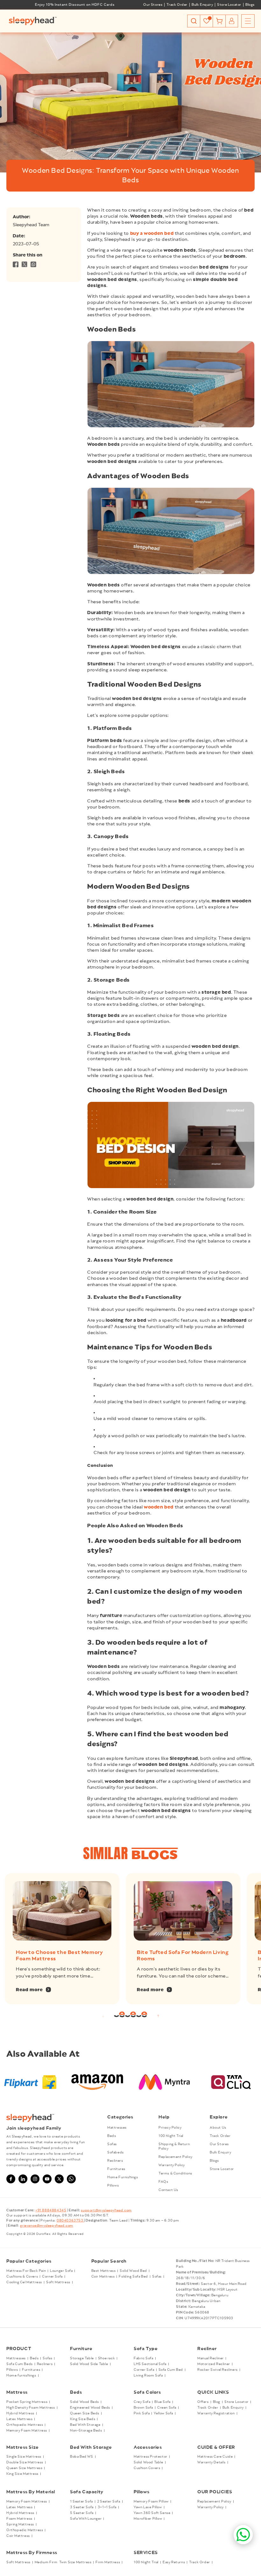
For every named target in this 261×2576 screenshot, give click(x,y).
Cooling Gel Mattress (24, 2282)
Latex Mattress (19, 2419)
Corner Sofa (52, 2277)
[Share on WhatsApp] (33, 266)
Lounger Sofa (61, 2271)
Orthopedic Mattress (25, 2425)
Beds (112, 2136)
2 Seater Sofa (109, 2502)
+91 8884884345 (51, 2210)
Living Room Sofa (148, 2376)
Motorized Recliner (214, 2364)
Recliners (115, 2161)
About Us (218, 2128)
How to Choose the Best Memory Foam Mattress (59, 1956)
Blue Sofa (162, 2402)
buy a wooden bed (152, 234)
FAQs (163, 2182)
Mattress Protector (151, 2457)
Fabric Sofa (144, 2358)
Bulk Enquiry (202, 5)
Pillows (113, 2186)
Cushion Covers (147, 2468)
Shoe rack (106, 2358)
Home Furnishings (123, 2177)
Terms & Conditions (175, 2173)
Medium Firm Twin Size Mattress (63, 2562)
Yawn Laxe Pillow (148, 2507)
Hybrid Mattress (20, 2413)
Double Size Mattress (25, 2462)
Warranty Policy (172, 2165)
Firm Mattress (108, 2562)
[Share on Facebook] (16, 266)
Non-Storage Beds (86, 2431)
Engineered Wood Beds (90, 2408)
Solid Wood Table (148, 2462)
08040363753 (70, 2221)
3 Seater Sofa (82, 2507)
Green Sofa (167, 2408)
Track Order (177, 5)
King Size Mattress (22, 2474)
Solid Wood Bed (133, 2271)
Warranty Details (212, 2462)
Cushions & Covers (22, 2277)
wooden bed (159, 1507)
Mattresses (117, 2128)
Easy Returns (174, 2562)
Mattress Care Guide (215, 2457)
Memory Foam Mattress (27, 2431)
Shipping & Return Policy (174, 2146)
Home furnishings (21, 2376)
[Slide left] (103, 2016)
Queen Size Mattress (24, 2468)
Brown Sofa (143, 2408)
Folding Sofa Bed (133, 2277)
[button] (194, 21)
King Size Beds (83, 2419)
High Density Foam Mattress (31, 2408)
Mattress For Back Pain (26, 2271)
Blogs (250, 5)
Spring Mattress (20, 2524)
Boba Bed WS (82, 2457)
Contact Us (168, 2190)
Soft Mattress (58, 2282)
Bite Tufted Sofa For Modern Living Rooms (183, 1956)
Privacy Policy (170, 2128)
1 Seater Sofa (81, 2502)
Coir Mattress (103, 2277)
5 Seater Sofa (82, 2513)
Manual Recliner (211, 2358)
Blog (217, 2402)
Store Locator (229, 5)
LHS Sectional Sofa (150, 2364)
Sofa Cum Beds (20, 2364)
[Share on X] (25, 266)
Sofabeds (116, 2152)
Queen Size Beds (85, 2413)
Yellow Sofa (163, 2413)
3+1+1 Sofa (107, 2507)
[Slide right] (158, 2016)
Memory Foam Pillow (151, 2502)
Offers (203, 2402)
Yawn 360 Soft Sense (152, 2513)
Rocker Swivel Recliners (218, 2370)
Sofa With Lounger (86, 2519)
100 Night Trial (171, 2136)
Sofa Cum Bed (171, 2370)
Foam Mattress (19, 2519)
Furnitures (116, 2169)
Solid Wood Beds (85, 2402)
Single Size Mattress (24, 2457)
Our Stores (153, 5)
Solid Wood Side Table (89, 2364)
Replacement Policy (176, 2157)
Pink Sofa (142, 2413)
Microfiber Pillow (148, 2519)
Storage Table (82, 2358)
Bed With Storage (85, 2425)
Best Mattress (104, 2271)
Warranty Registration (216, 2413)
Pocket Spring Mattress (27, 2402)
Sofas (112, 2144)
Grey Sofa (142, 2402)
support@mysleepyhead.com (106, 2210)
